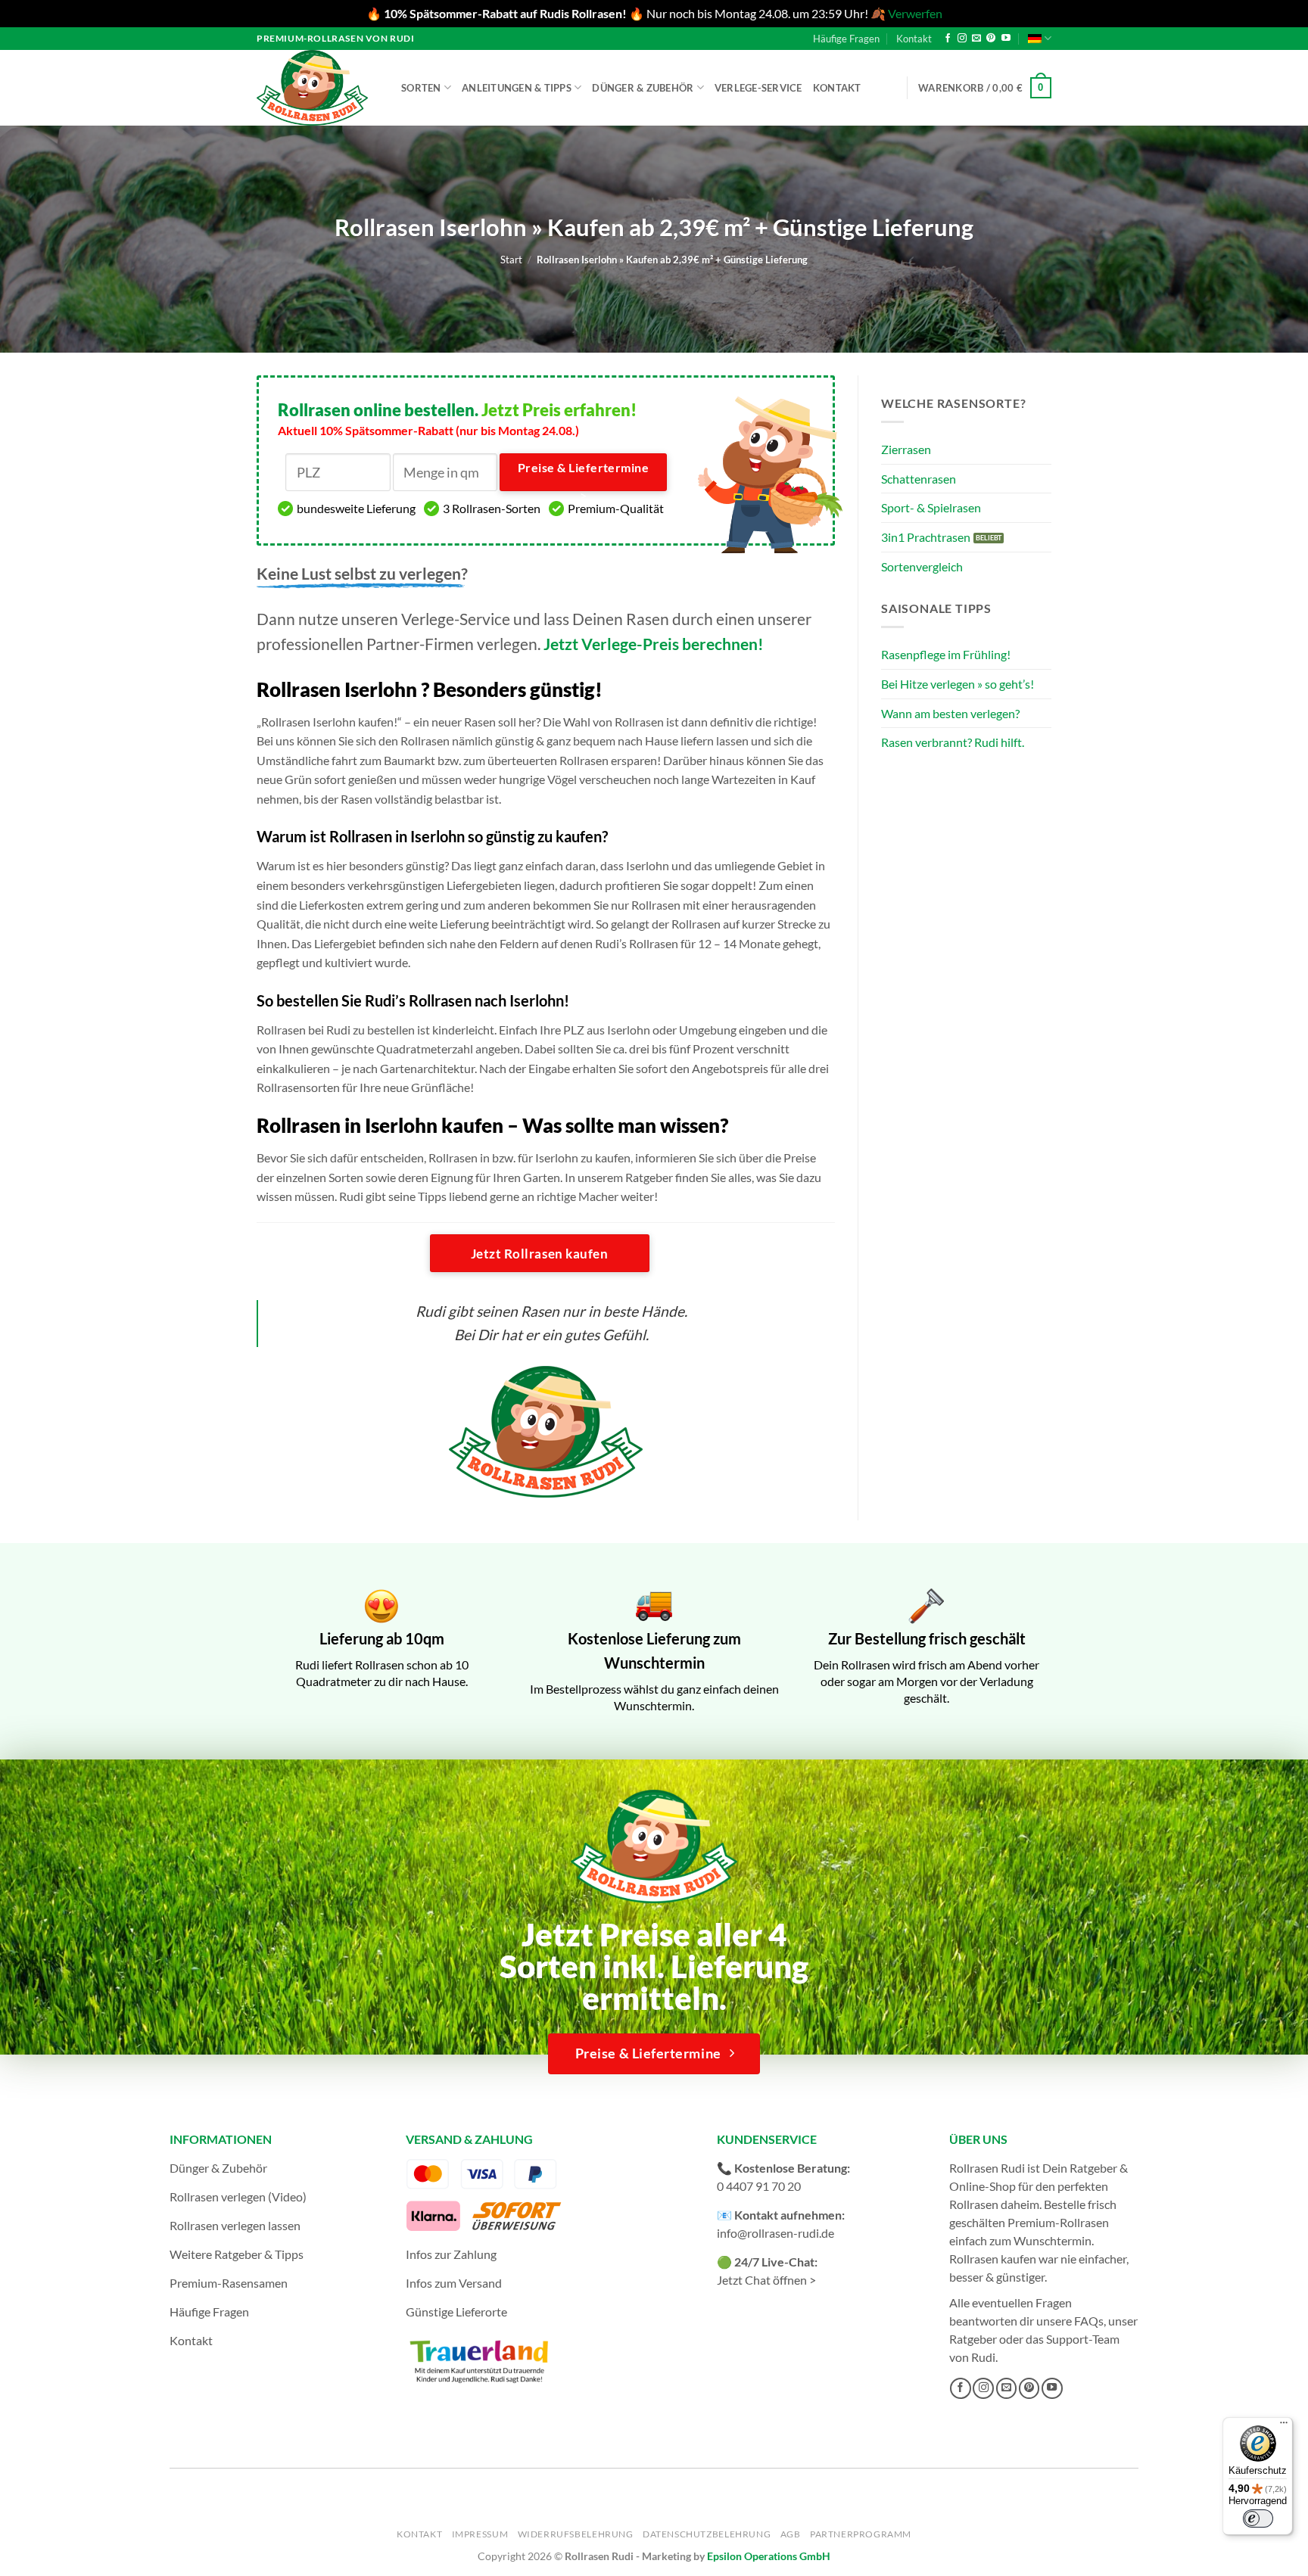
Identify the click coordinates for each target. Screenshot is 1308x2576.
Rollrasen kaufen (993, 2259)
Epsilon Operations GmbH (769, 2556)
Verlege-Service (758, 88)
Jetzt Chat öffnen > (766, 2280)
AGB (791, 2534)
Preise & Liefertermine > (583, 476)
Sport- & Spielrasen (931, 507)
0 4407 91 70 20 (759, 2186)
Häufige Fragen (846, 39)
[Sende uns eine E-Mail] (976, 39)
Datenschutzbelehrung (707, 2534)
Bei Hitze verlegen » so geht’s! (958, 684)
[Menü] (1284, 2426)
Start (511, 260)
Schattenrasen (919, 479)
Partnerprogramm (861, 2534)
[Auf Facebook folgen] (948, 39)
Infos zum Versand (454, 2283)
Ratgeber (973, 2339)
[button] (985, 88)
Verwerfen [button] (915, 13)
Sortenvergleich (922, 566)
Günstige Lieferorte (456, 2312)
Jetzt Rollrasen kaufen (539, 1254)
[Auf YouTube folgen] (1006, 39)
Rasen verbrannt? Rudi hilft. (953, 742)
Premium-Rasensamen (229, 2283)
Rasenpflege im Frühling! (946, 654)
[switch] (1258, 2518)
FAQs (1089, 2321)
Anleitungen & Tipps (517, 88)
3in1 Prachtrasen (926, 537)
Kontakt (914, 39)
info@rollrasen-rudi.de (775, 2233)
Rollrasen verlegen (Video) (238, 2196)
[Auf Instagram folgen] (962, 39)
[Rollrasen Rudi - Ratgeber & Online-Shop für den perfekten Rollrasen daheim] (315, 88)
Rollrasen (974, 2204)
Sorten (421, 88)
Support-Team (1083, 2339)
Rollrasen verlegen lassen (235, 2225)
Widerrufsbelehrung (576, 2534)
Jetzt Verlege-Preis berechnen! (654, 644)
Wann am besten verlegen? (950, 713)
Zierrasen (906, 449)
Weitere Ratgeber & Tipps (237, 2254)
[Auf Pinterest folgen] (991, 39)
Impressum (480, 2534)
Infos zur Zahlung (451, 2254)
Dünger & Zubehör (643, 88)
